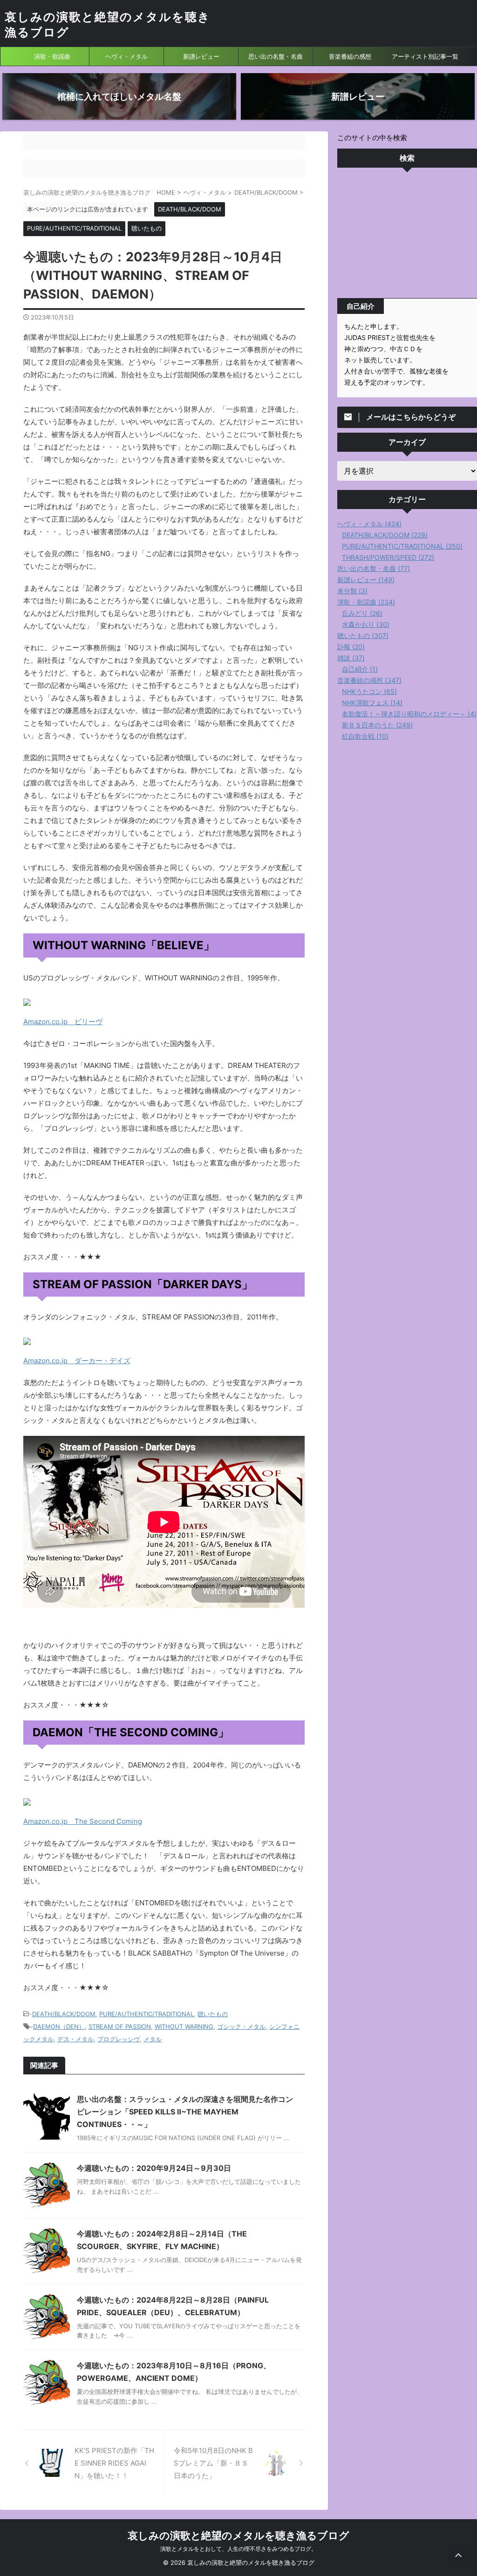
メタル (153, 2039)
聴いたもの (213, 2014)
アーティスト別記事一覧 (425, 56)
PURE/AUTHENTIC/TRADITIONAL (147, 2014)
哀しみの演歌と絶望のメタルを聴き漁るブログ (238, 2535)
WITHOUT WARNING (184, 2026)
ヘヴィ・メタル (126, 56)
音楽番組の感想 (350, 56)
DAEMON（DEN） (59, 2026)
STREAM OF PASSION (120, 2026)
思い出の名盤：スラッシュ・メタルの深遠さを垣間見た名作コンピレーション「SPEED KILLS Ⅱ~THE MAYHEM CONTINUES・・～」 (185, 2112)
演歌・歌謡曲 (52, 56)
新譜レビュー (201, 56)
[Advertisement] (407, 235)
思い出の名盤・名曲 (276, 56)
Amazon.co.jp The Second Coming (83, 1821)
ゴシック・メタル (241, 2026)
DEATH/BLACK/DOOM (64, 2014)
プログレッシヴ (119, 2039)
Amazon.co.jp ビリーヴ (63, 1022)
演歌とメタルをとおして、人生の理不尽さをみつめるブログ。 (238, 2549)
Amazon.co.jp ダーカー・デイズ (77, 1361)
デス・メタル (75, 2039)
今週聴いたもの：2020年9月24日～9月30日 (154, 2168)
